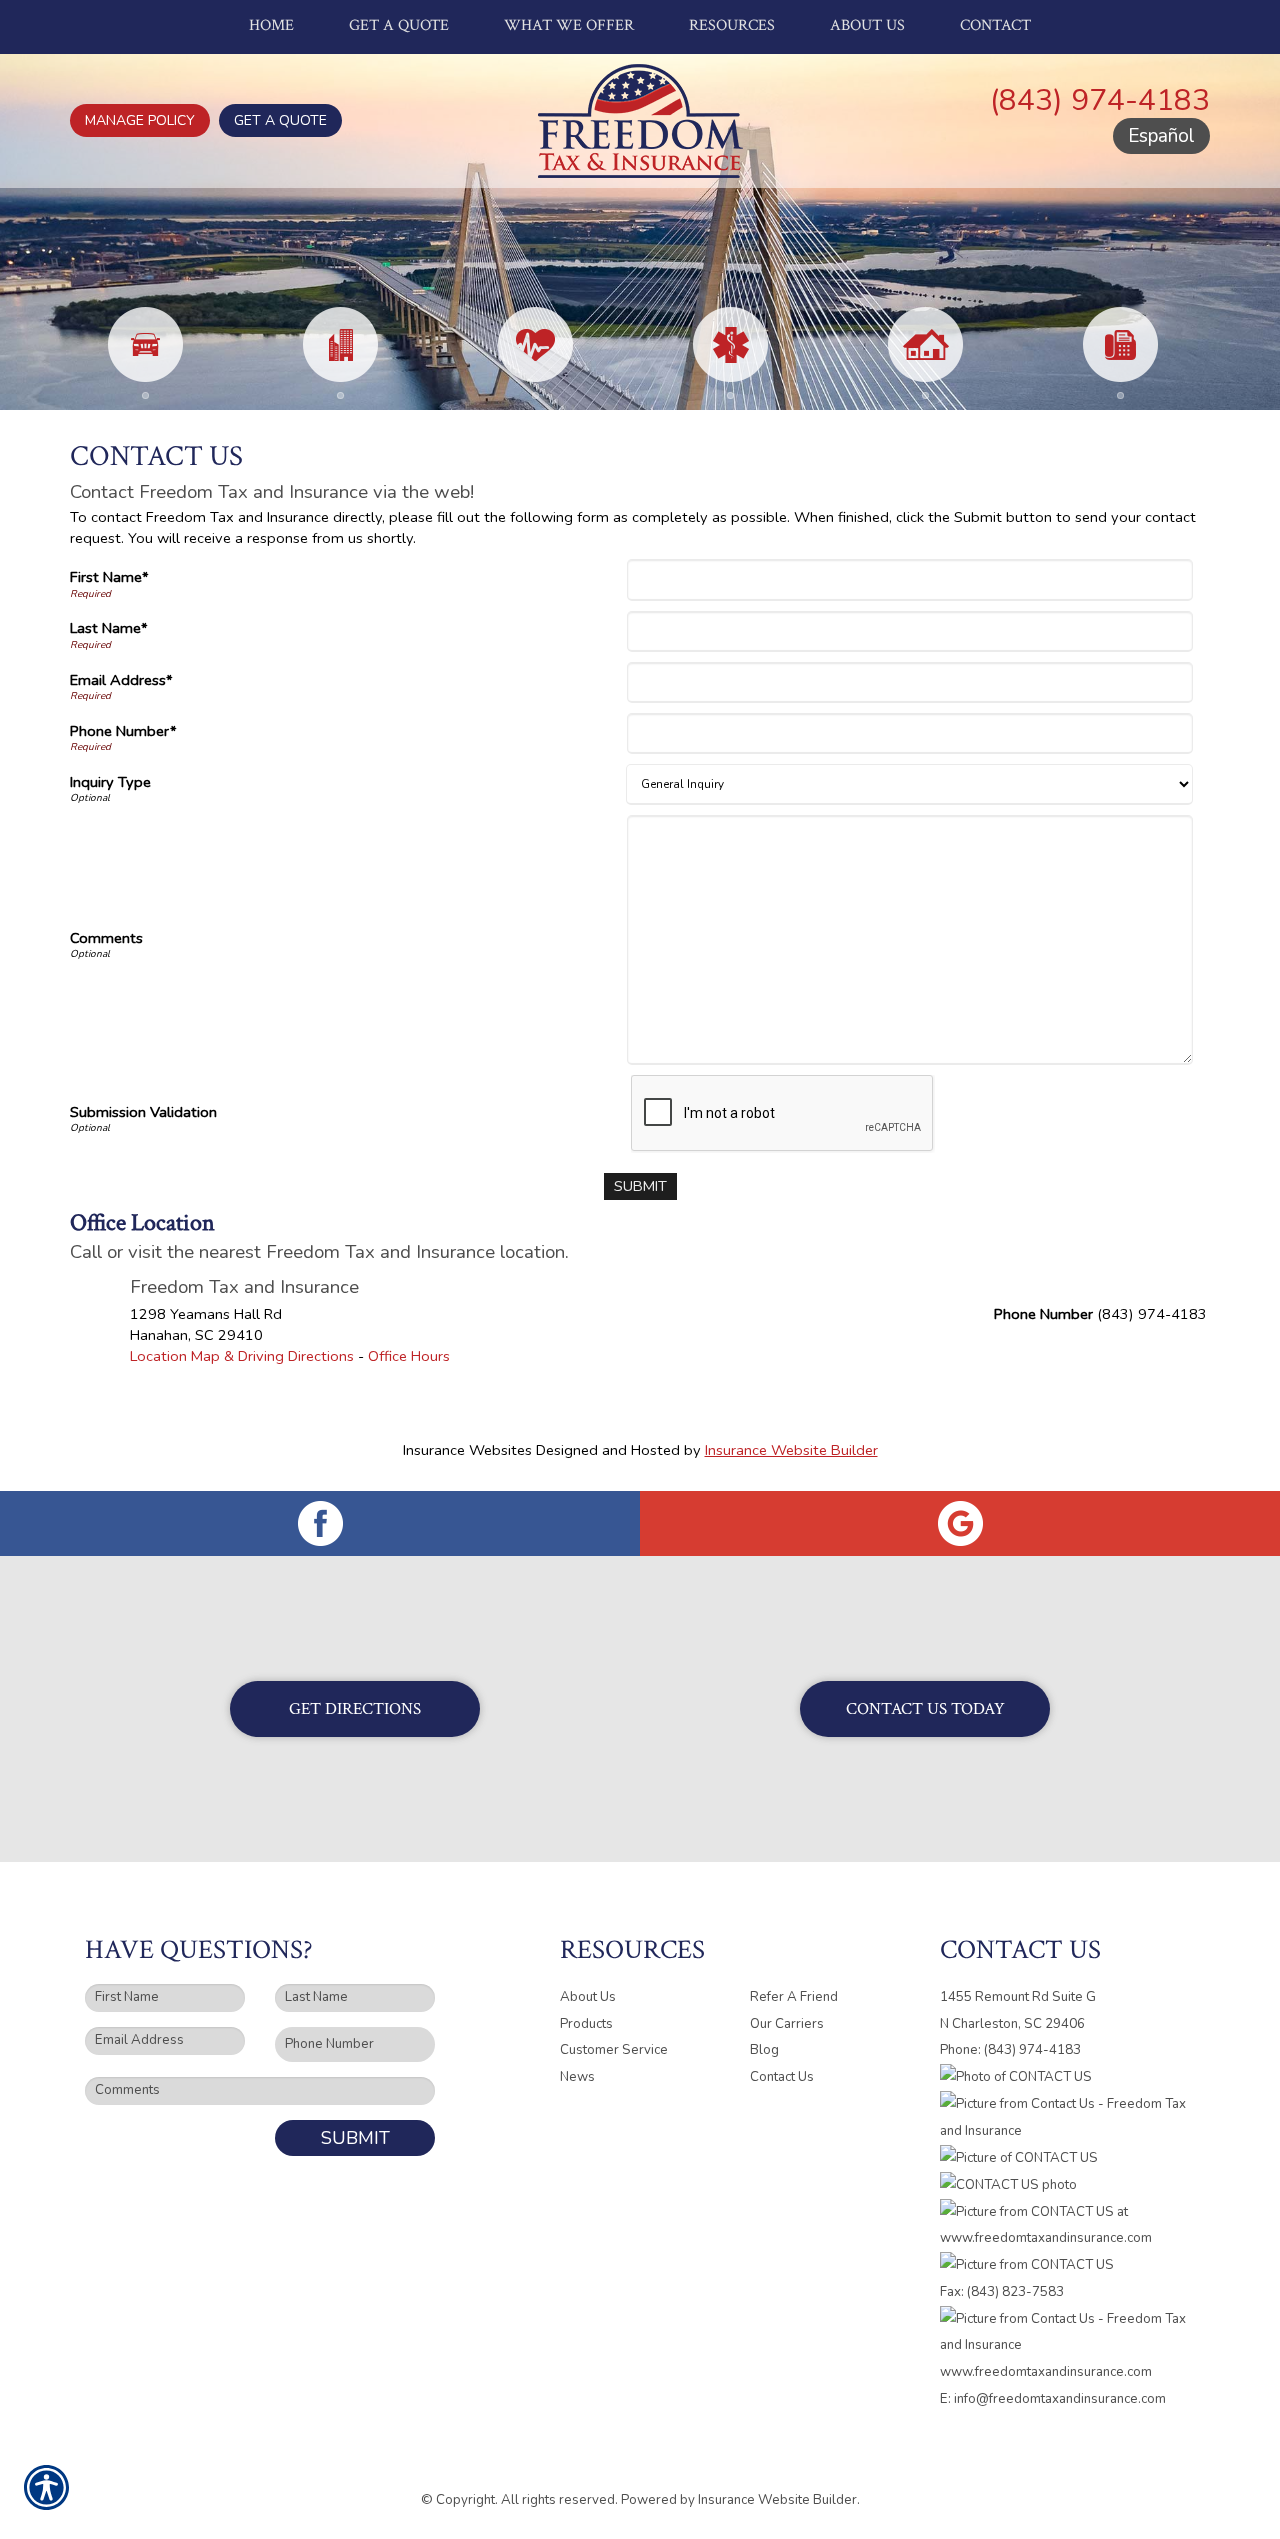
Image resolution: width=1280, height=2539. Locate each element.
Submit (355, 2138)
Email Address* (121, 680)
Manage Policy (140, 120)
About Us (588, 1997)
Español (1161, 136)
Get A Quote (280, 120)
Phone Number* (123, 731)
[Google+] (960, 1523)
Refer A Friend (794, 1997)
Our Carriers (787, 2024)
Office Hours (409, 1356)
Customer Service (614, 2050)
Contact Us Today (925, 1709)
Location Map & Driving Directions (242, 1356)
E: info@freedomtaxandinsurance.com (1053, 2399)
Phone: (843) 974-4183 (1010, 2050)
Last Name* (109, 628)
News (577, 2077)
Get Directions (355, 1709)
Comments (106, 938)
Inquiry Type (110, 782)
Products (586, 2024)
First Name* (109, 577)
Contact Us (782, 2077)
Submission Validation (143, 1112)
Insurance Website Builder (791, 1450)
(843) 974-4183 (1100, 100)
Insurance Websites (467, 1450)
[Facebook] (320, 1523)
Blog (764, 2050)
